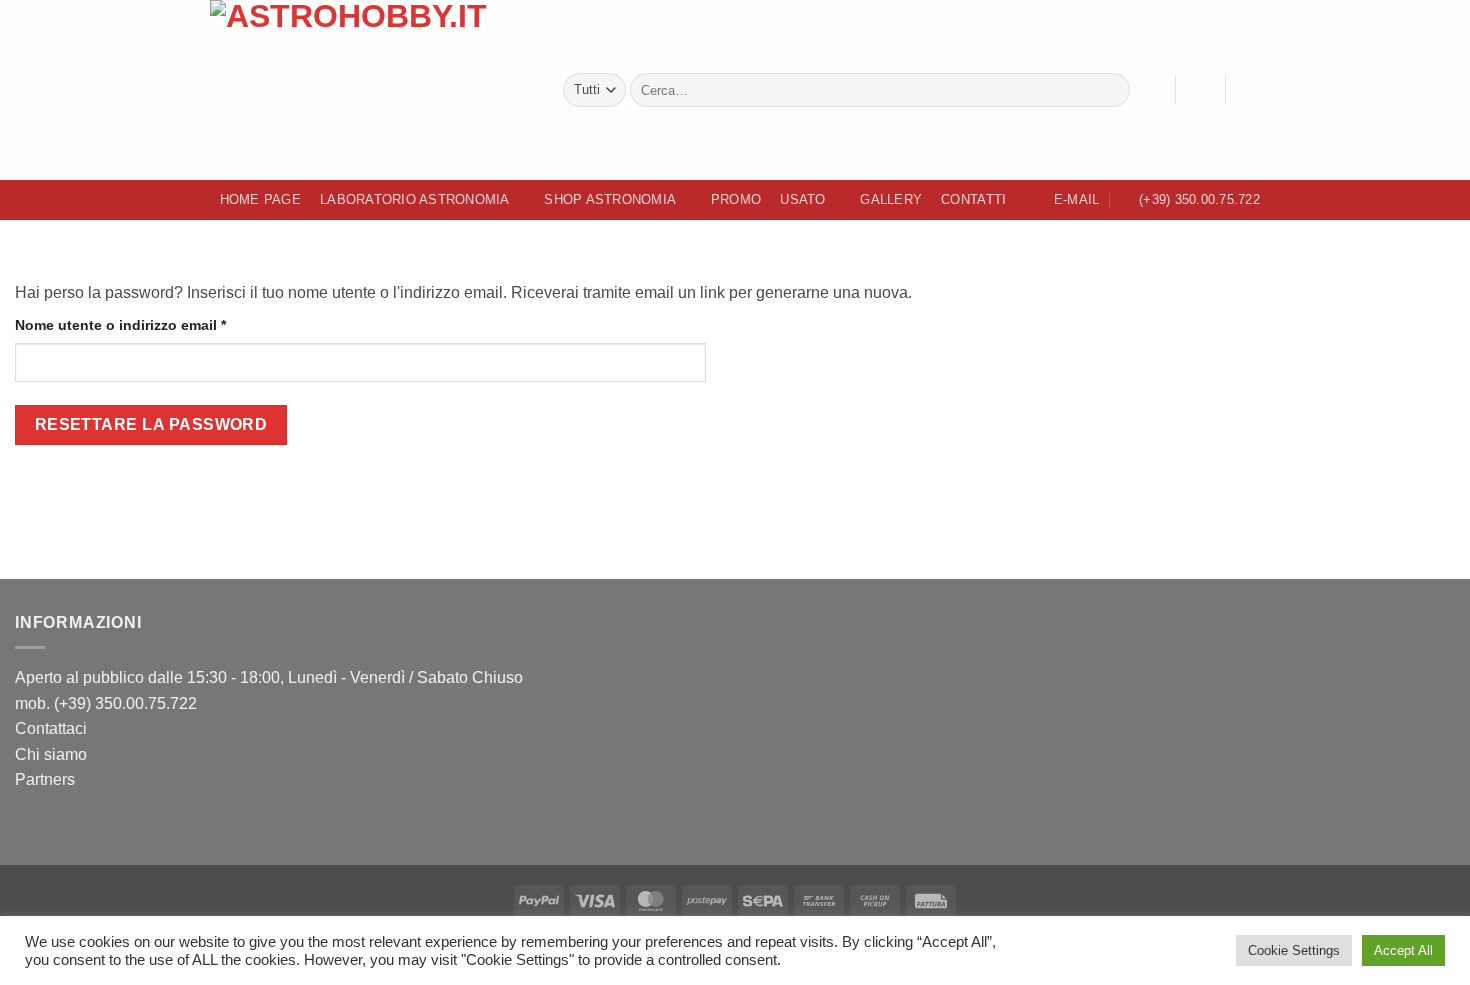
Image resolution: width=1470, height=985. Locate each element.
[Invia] (1111, 90)
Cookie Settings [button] (1294, 950)
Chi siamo (51, 754)
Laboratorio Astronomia (415, 199)
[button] (1250, 90)
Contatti (973, 199)
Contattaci (51, 728)
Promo (736, 199)
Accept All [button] (1403, 950)
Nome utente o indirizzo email (152, 324)
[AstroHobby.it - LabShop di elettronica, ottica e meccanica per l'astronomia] (371, 90)
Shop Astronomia (610, 199)
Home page (260, 199)
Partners (45, 779)
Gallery (891, 199)
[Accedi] (1200, 90)
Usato (802, 199)
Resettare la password (151, 424)
